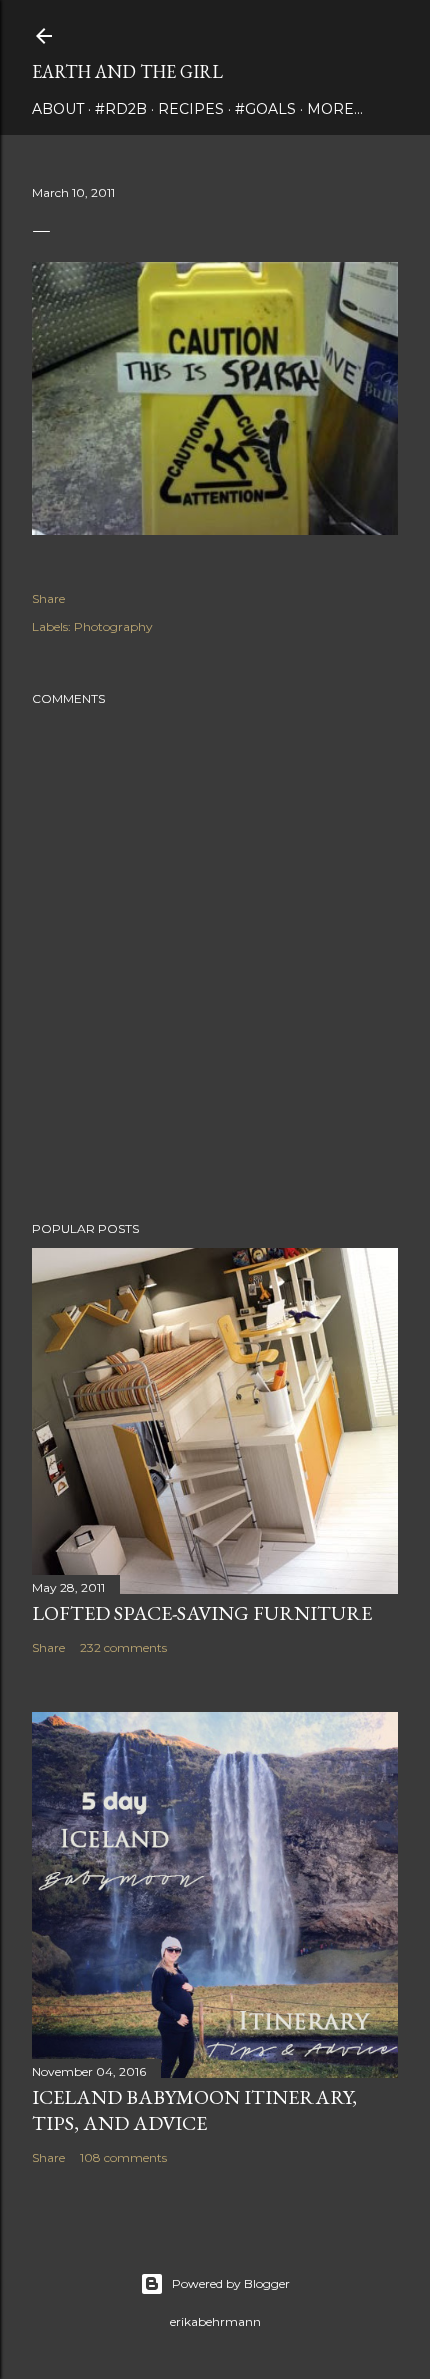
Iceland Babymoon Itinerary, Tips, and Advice (194, 2110)
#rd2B (121, 109)
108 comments (123, 2157)
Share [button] (48, 598)
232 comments (123, 1647)
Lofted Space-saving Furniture (202, 1613)
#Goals (265, 109)
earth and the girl (127, 71)
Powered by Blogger (231, 2283)
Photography (113, 626)
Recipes (191, 109)
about (58, 109)
